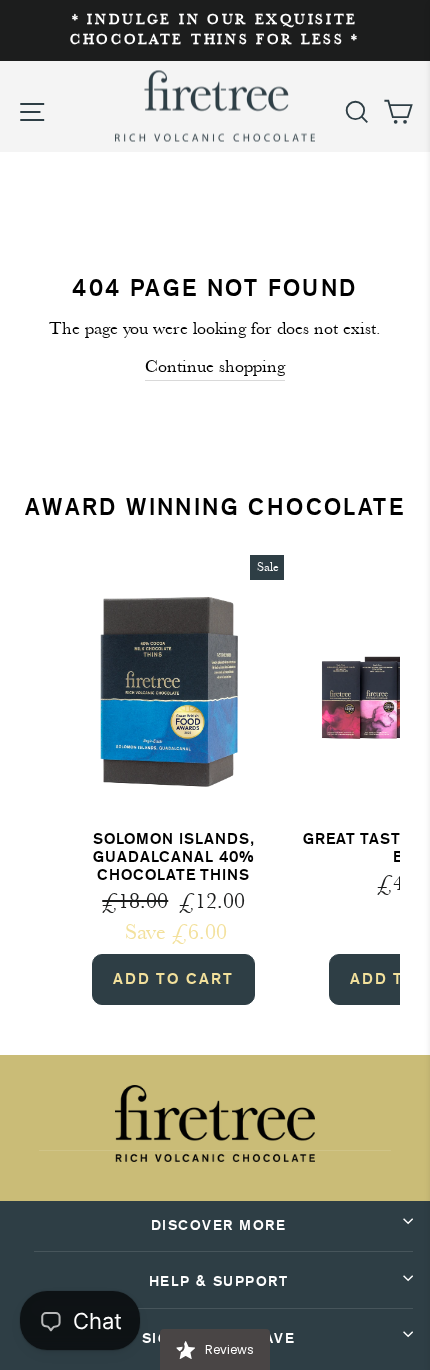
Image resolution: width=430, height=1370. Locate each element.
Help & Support (219, 1281)
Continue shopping (215, 366)
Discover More (218, 1225)
